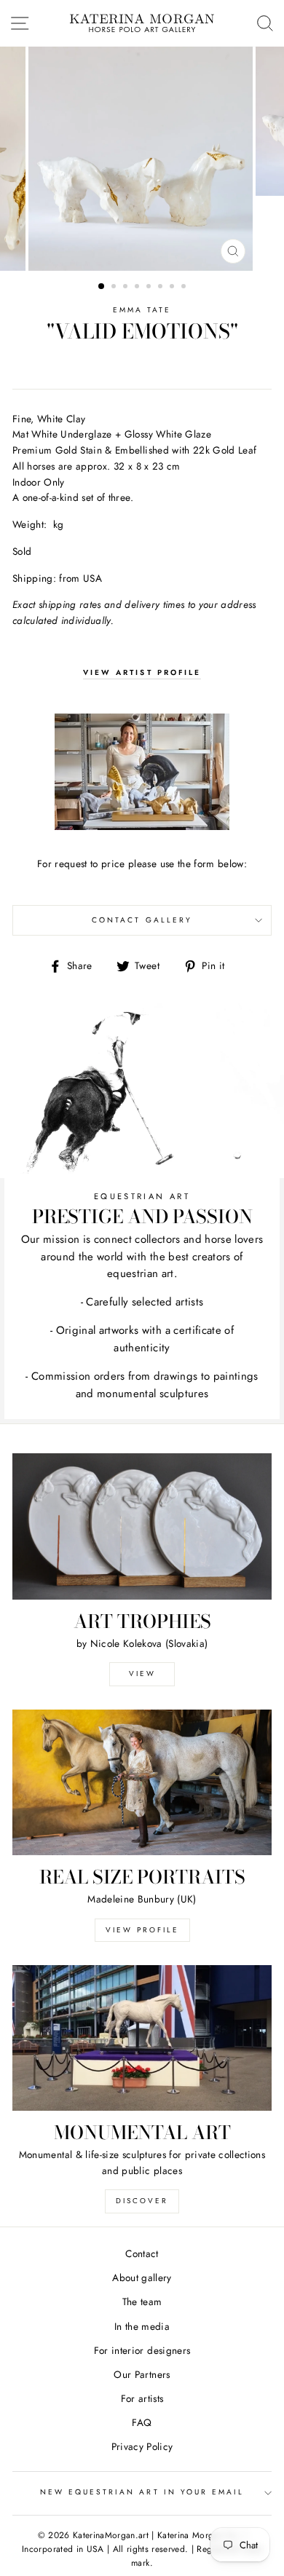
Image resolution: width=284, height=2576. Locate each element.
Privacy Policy (142, 2446)
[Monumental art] (142, 2038)
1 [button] (102, 287)
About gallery (142, 2277)
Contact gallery (142, 920)
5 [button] (150, 288)
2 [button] (115, 288)
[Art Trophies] (142, 1526)
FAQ (142, 2422)
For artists (142, 2398)
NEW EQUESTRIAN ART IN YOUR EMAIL (142, 2492)
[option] (142, 159)
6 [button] (162, 288)
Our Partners (142, 2374)
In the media (142, 2326)
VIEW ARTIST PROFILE (142, 672)
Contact (142, 2253)
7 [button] (173, 288)
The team (142, 2302)
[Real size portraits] (142, 1782)
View (142, 1674)
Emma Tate (142, 310)
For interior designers (142, 2350)
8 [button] (185, 288)
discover (142, 2201)
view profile (142, 1930)
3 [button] (127, 288)
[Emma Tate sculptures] (142, 772)
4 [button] (138, 288)
